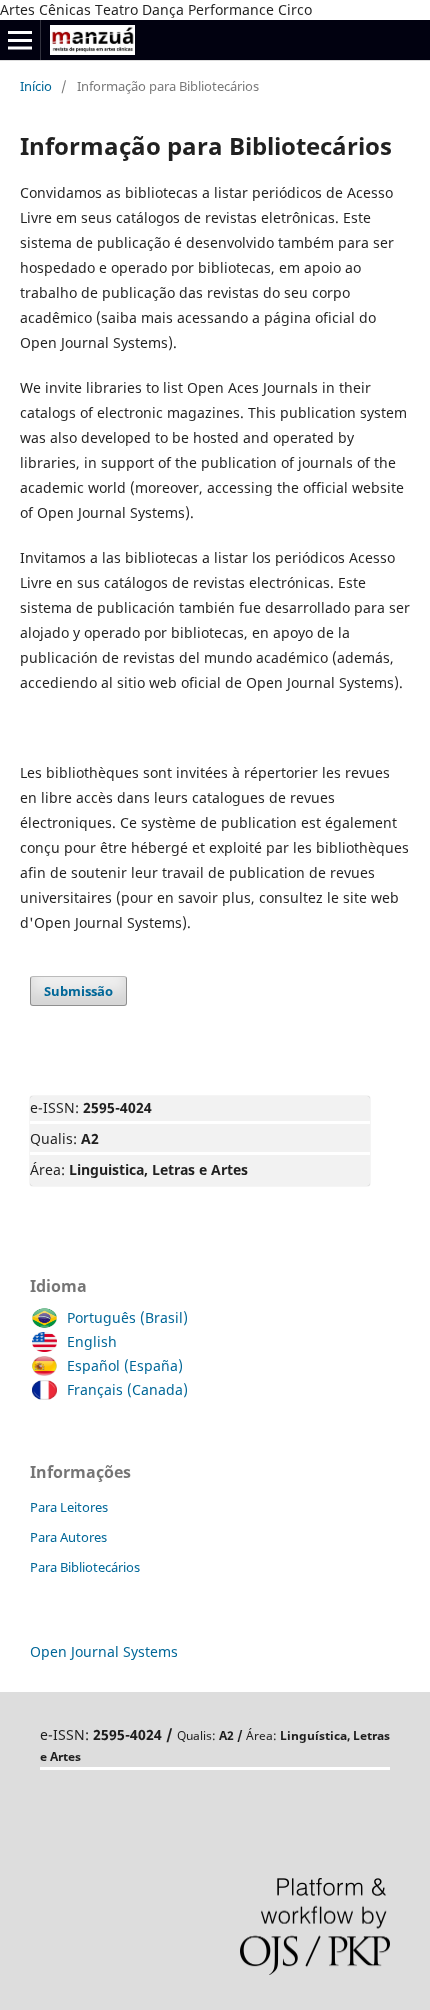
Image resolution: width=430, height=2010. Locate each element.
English (92, 1341)
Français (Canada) (127, 1389)
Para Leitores (69, 1507)
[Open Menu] (20, 40)
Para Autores (68, 1537)
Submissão (78, 991)
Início (36, 86)
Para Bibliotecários (85, 1567)
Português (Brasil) (127, 1317)
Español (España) (125, 1365)
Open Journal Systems (104, 1651)
